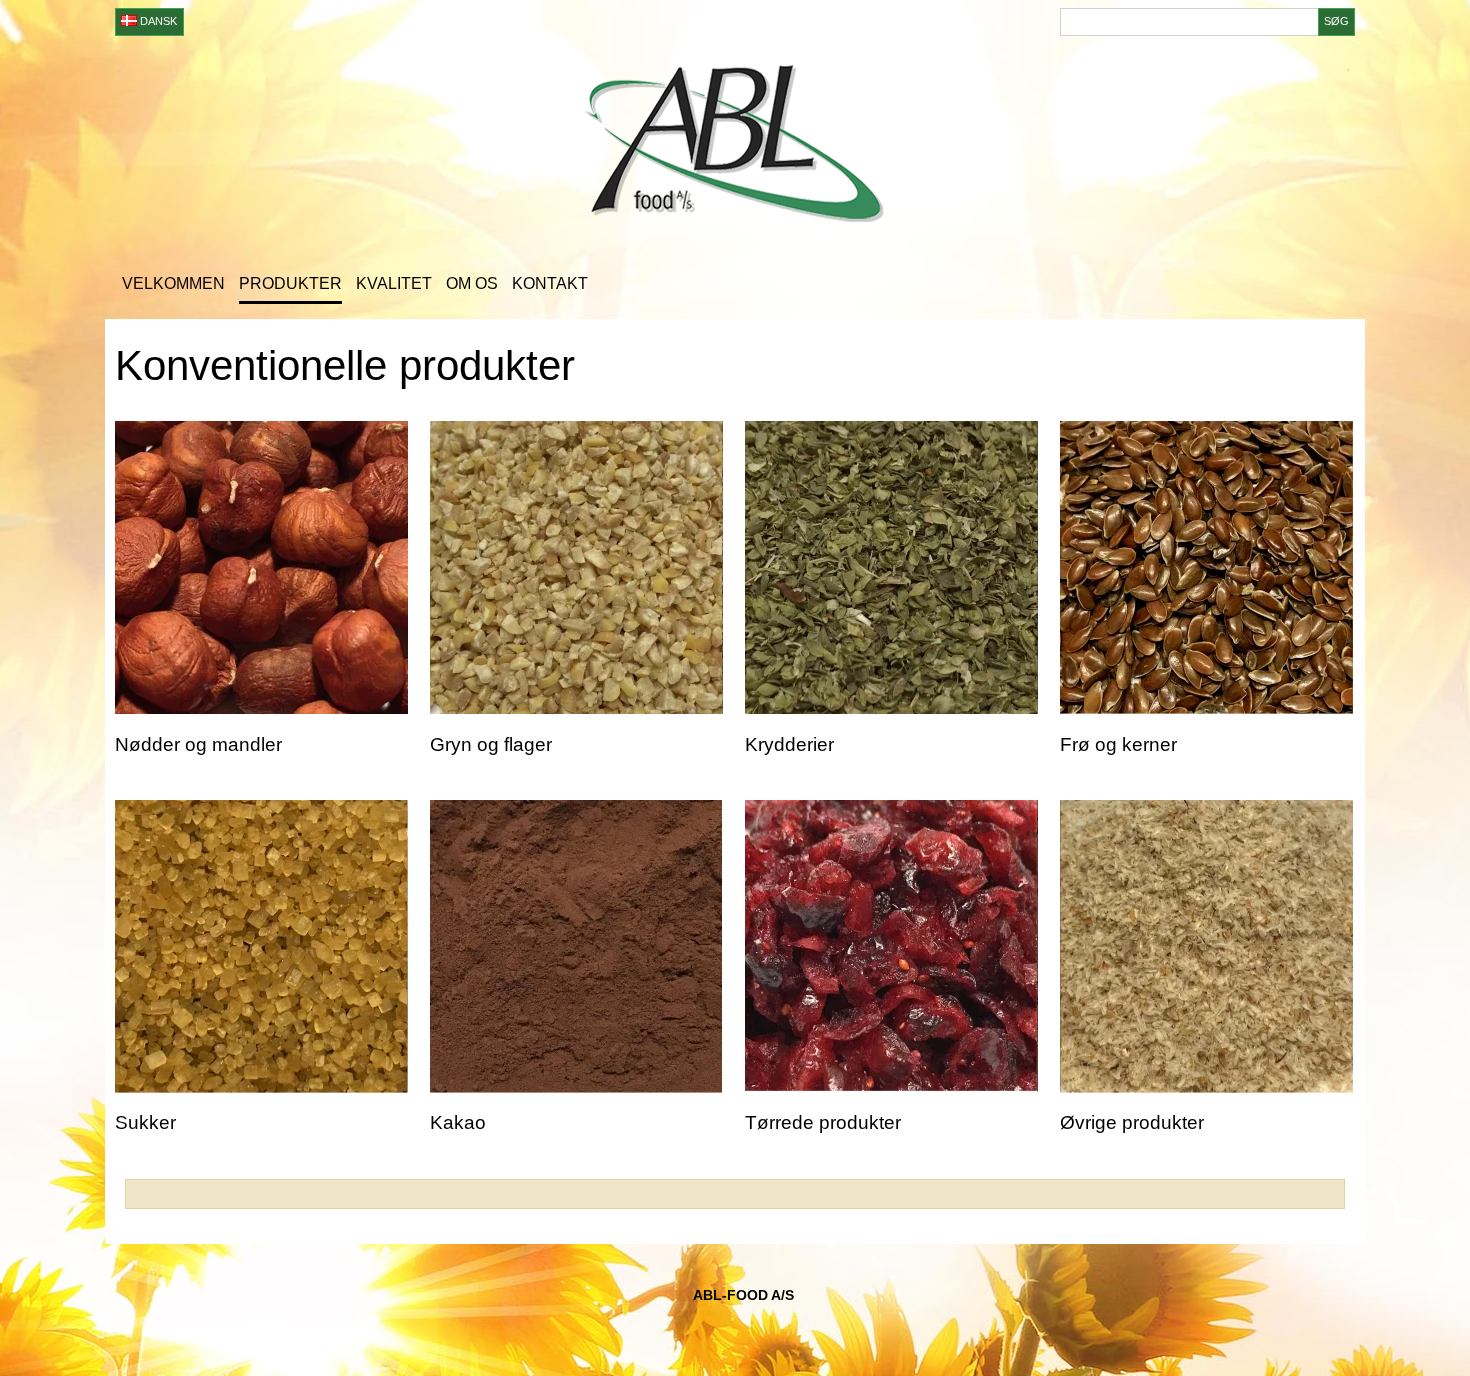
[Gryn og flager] (576, 567)
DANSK (157, 21)
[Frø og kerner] (1206, 567)
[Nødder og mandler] (261, 567)
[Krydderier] (891, 567)
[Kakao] (576, 946)
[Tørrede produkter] (891, 946)
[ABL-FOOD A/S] (735, 146)
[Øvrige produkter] (1206, 946)
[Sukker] (261, 946)
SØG (1336, 21)
